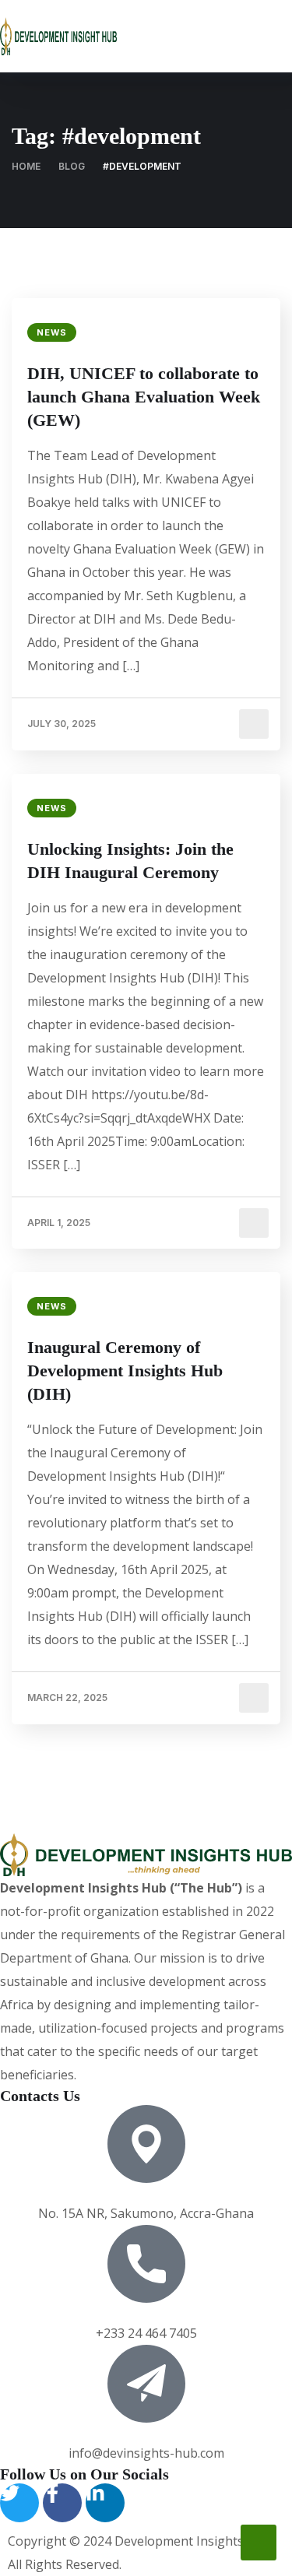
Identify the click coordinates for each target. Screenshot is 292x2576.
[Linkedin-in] (105, 2503)
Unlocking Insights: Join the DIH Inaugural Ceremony (130, 861)
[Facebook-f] (62, 2503)
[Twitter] (19, 2503)
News (52, 332)
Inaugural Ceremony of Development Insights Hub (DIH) (125, 1371)
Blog (72, 166)
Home (26, 166)
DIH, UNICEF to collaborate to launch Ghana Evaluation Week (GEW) (144, 397)
